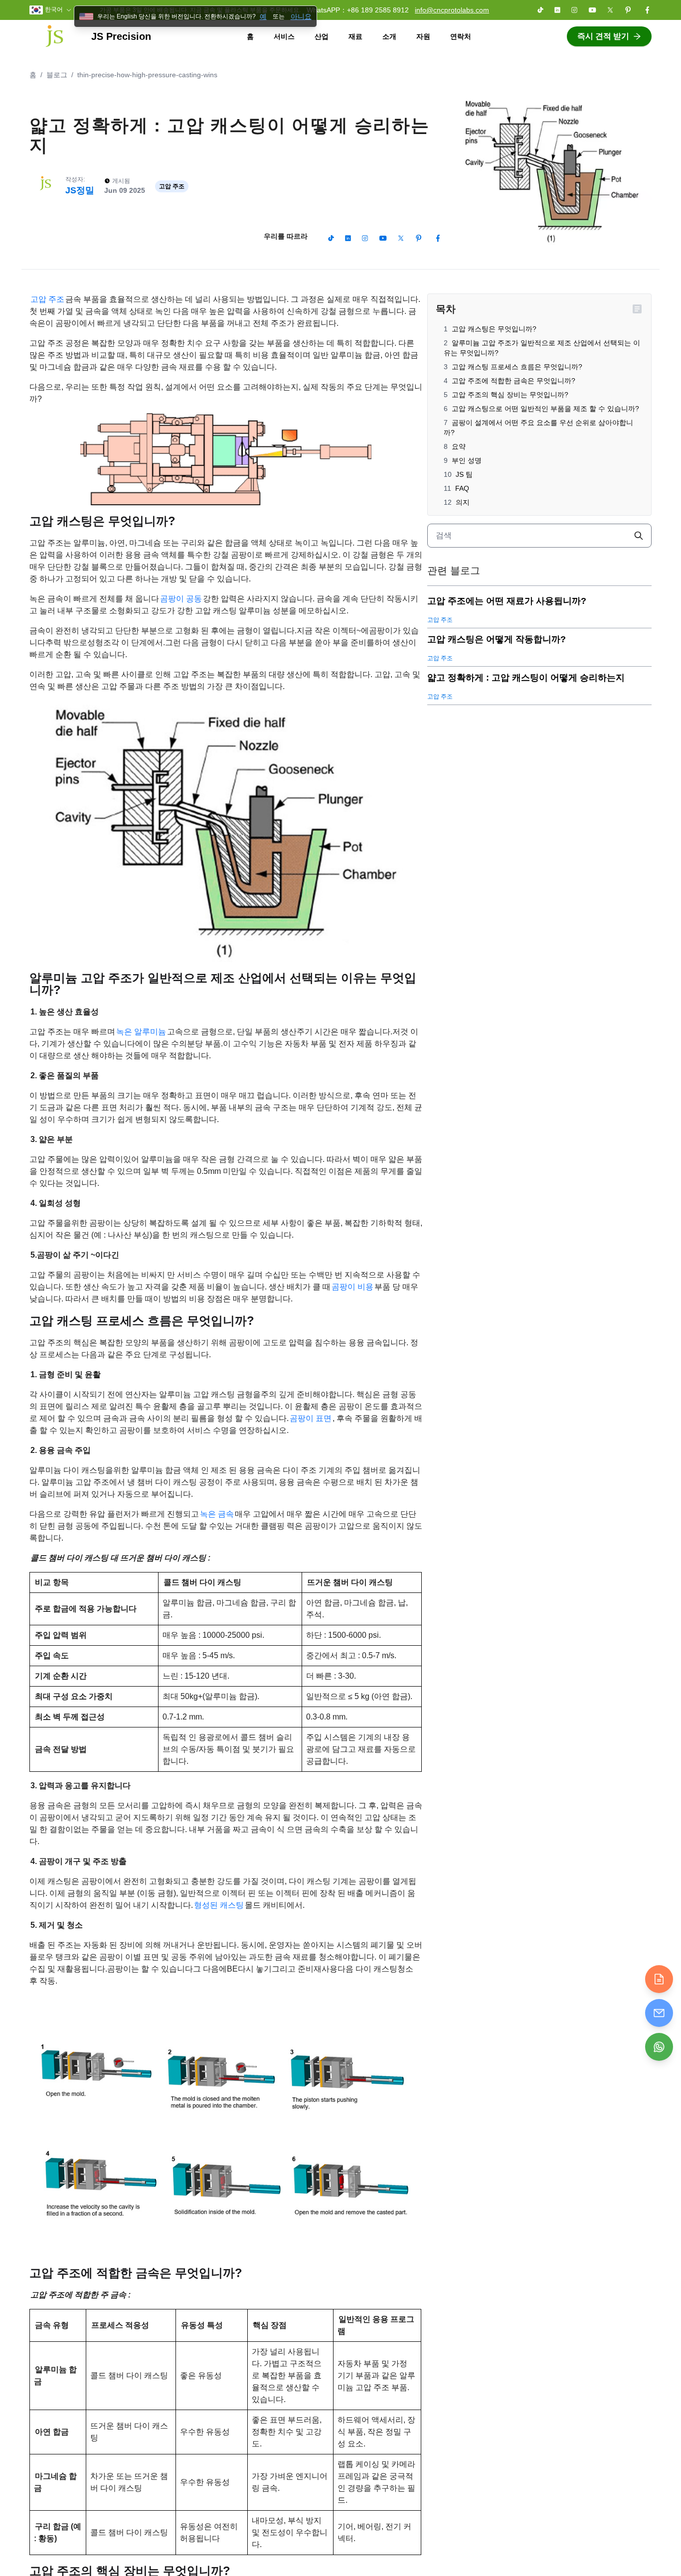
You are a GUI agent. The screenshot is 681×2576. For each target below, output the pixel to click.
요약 (459, 446)
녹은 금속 (217, 1514)
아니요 (301, 16)
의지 (463, 502)
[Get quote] (659, 1979)
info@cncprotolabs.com (452, 10)
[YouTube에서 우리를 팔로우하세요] (592, 10)
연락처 (461, 36)
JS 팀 (464, 474)
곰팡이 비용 (352, 1287)
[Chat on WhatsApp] (659, 2047)
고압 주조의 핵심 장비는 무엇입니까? (510, 395)
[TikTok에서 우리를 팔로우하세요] (540, 10)
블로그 (57, 75)
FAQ (462, 488)
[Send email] (659, 2013)
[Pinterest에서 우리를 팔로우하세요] (628, 10)
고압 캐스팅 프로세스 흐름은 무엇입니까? (517, 367)
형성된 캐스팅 (219, 1905)
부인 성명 (467, 460)
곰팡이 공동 (181, 599)
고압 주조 (47, 299)
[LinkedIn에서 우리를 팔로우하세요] (557, 10)
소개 (389, 36)
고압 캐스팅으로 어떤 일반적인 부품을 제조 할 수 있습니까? (545, 409)
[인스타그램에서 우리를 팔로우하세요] (574, 10)
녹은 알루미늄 (141, 1032)
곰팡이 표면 (311, 1418)
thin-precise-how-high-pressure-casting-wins (147, 75)
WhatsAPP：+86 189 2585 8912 (358, 10)
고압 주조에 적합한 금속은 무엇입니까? (513, 381)
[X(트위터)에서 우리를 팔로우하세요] (610, 10)
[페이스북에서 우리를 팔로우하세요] (647, 10)
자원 (423, 36)
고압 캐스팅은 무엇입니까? (494, 329)
